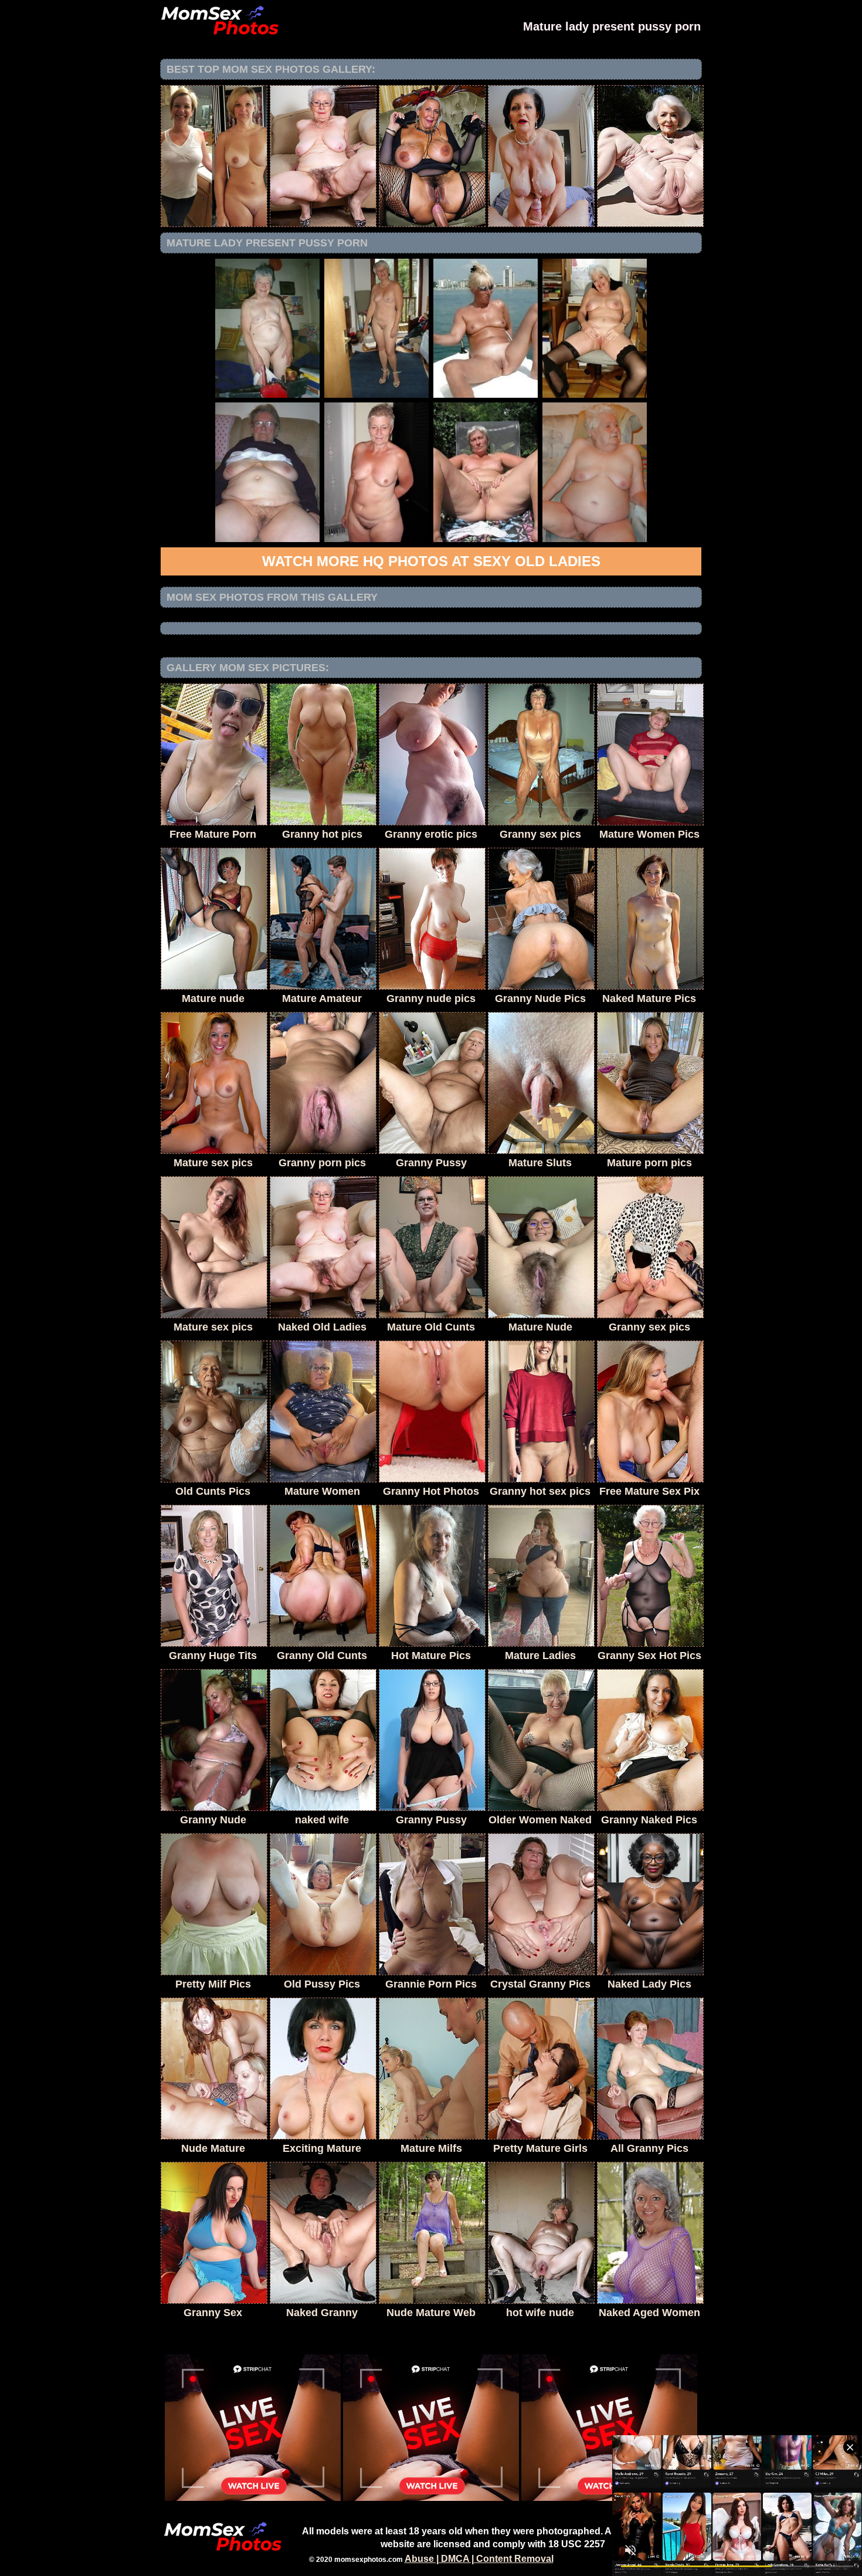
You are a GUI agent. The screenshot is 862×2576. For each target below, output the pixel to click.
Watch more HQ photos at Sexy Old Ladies (431, 561)
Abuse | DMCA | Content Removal (479, 2559)
